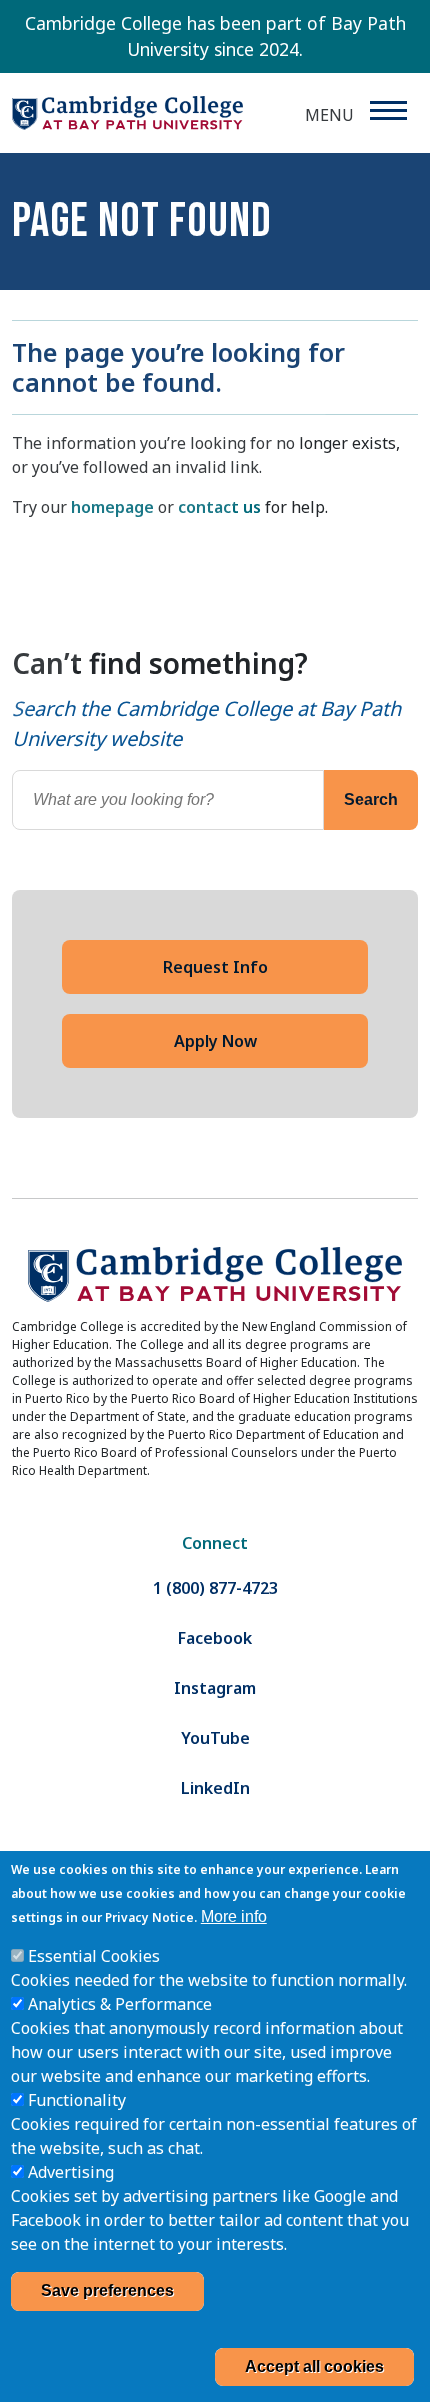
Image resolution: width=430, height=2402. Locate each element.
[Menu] (387, 110)
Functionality (77, 2100)
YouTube (215, 1738)
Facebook (215, 1638)
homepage (112, 507)
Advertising (71, 2172)
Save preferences (107, 2290)
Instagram (215, 1688)
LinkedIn (215, 1788)
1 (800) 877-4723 (215, 1588)
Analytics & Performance (120, 2004)
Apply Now (215, 1041)
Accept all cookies (314, 2366)
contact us (219, 507)
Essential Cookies (94, 1956)
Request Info (215, 967)
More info (234, 1916)
